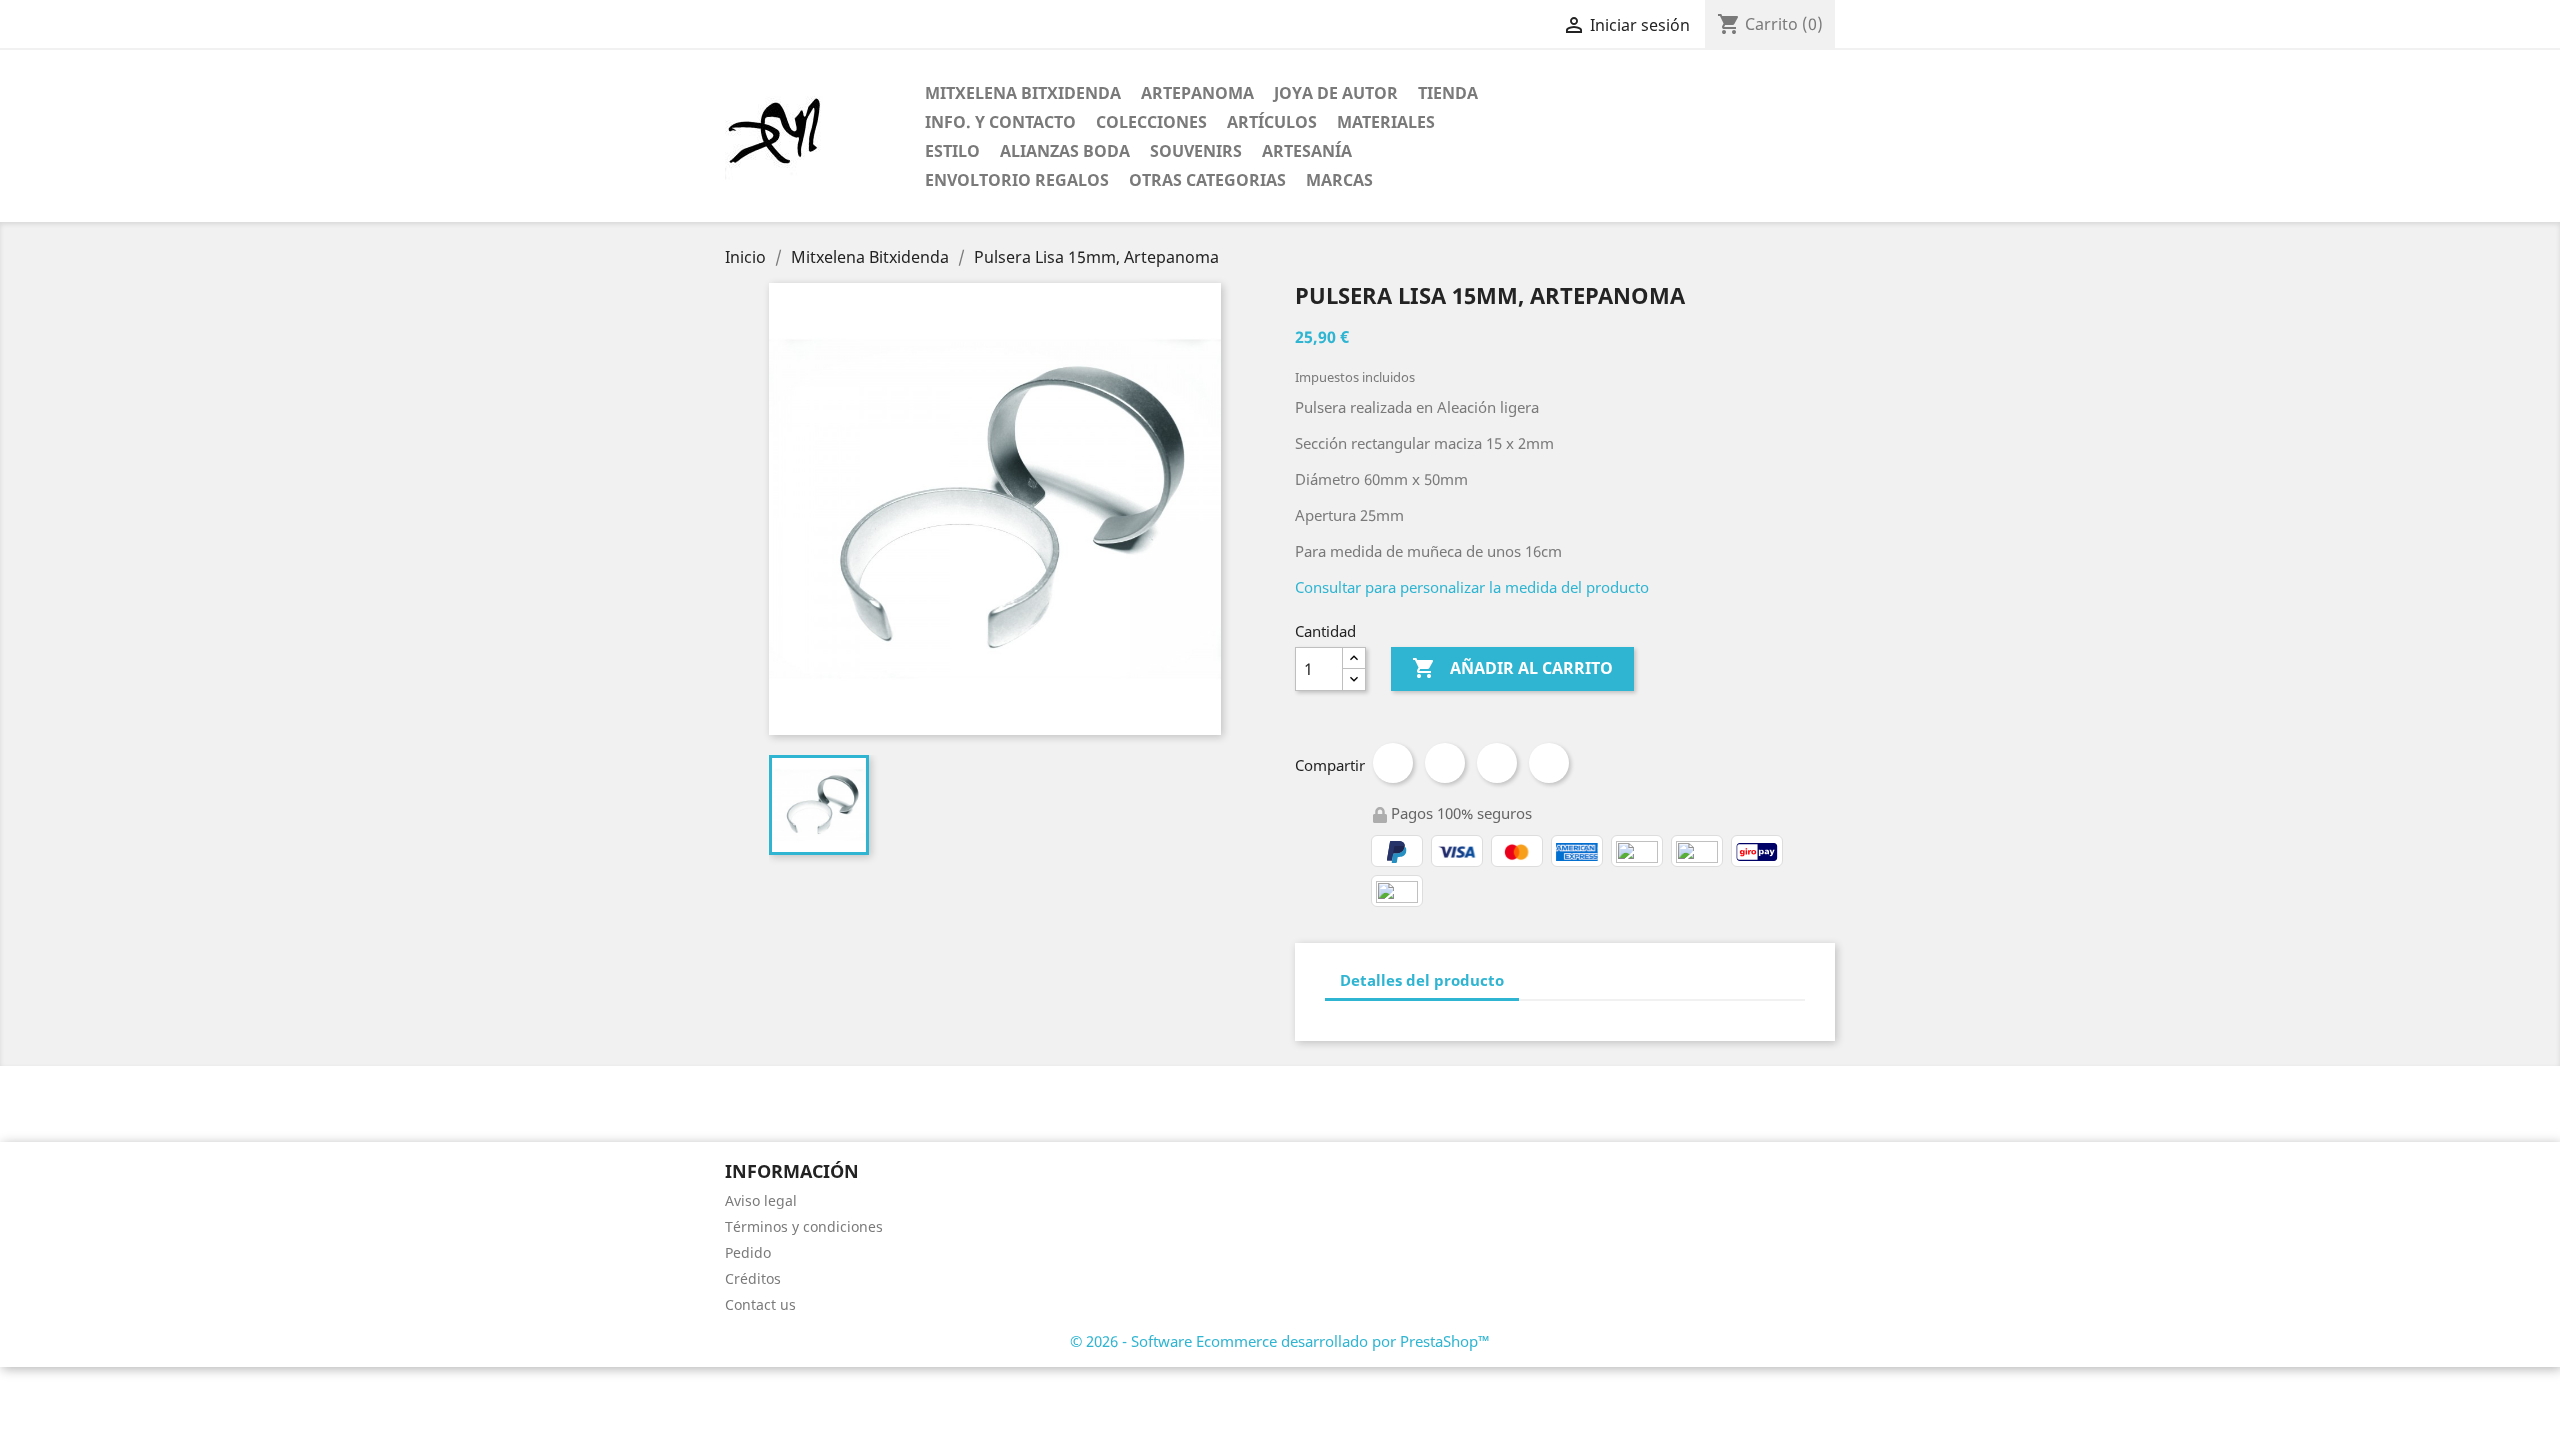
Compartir (1393, 763)
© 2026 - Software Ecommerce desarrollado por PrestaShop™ (1280, 1341)
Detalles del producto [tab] (1422, 980)
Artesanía (1307, 151)
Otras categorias (1207, 180)
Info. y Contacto (1000, 122)
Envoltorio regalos (1017, 180)
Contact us (760, 1304)
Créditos (753, 1278)
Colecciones (1151, 122)
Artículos (1272, 122)
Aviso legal (761, 1200)
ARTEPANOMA (1197, 93)
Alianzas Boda (1065, 151)
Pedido (748, 1252)
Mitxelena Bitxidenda (1023, 93)
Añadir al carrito (1512, 668)
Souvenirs (1196, 151)
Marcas (1339, 180)
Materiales (1386, 122)
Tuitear (1445, 763)
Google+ (1497, 763)
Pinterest (1549, 763)
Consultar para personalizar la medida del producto (1472, 587)
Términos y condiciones (804, 1226)
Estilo (952, 151)
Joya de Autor (1336, 93)
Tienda (1448, 93)
